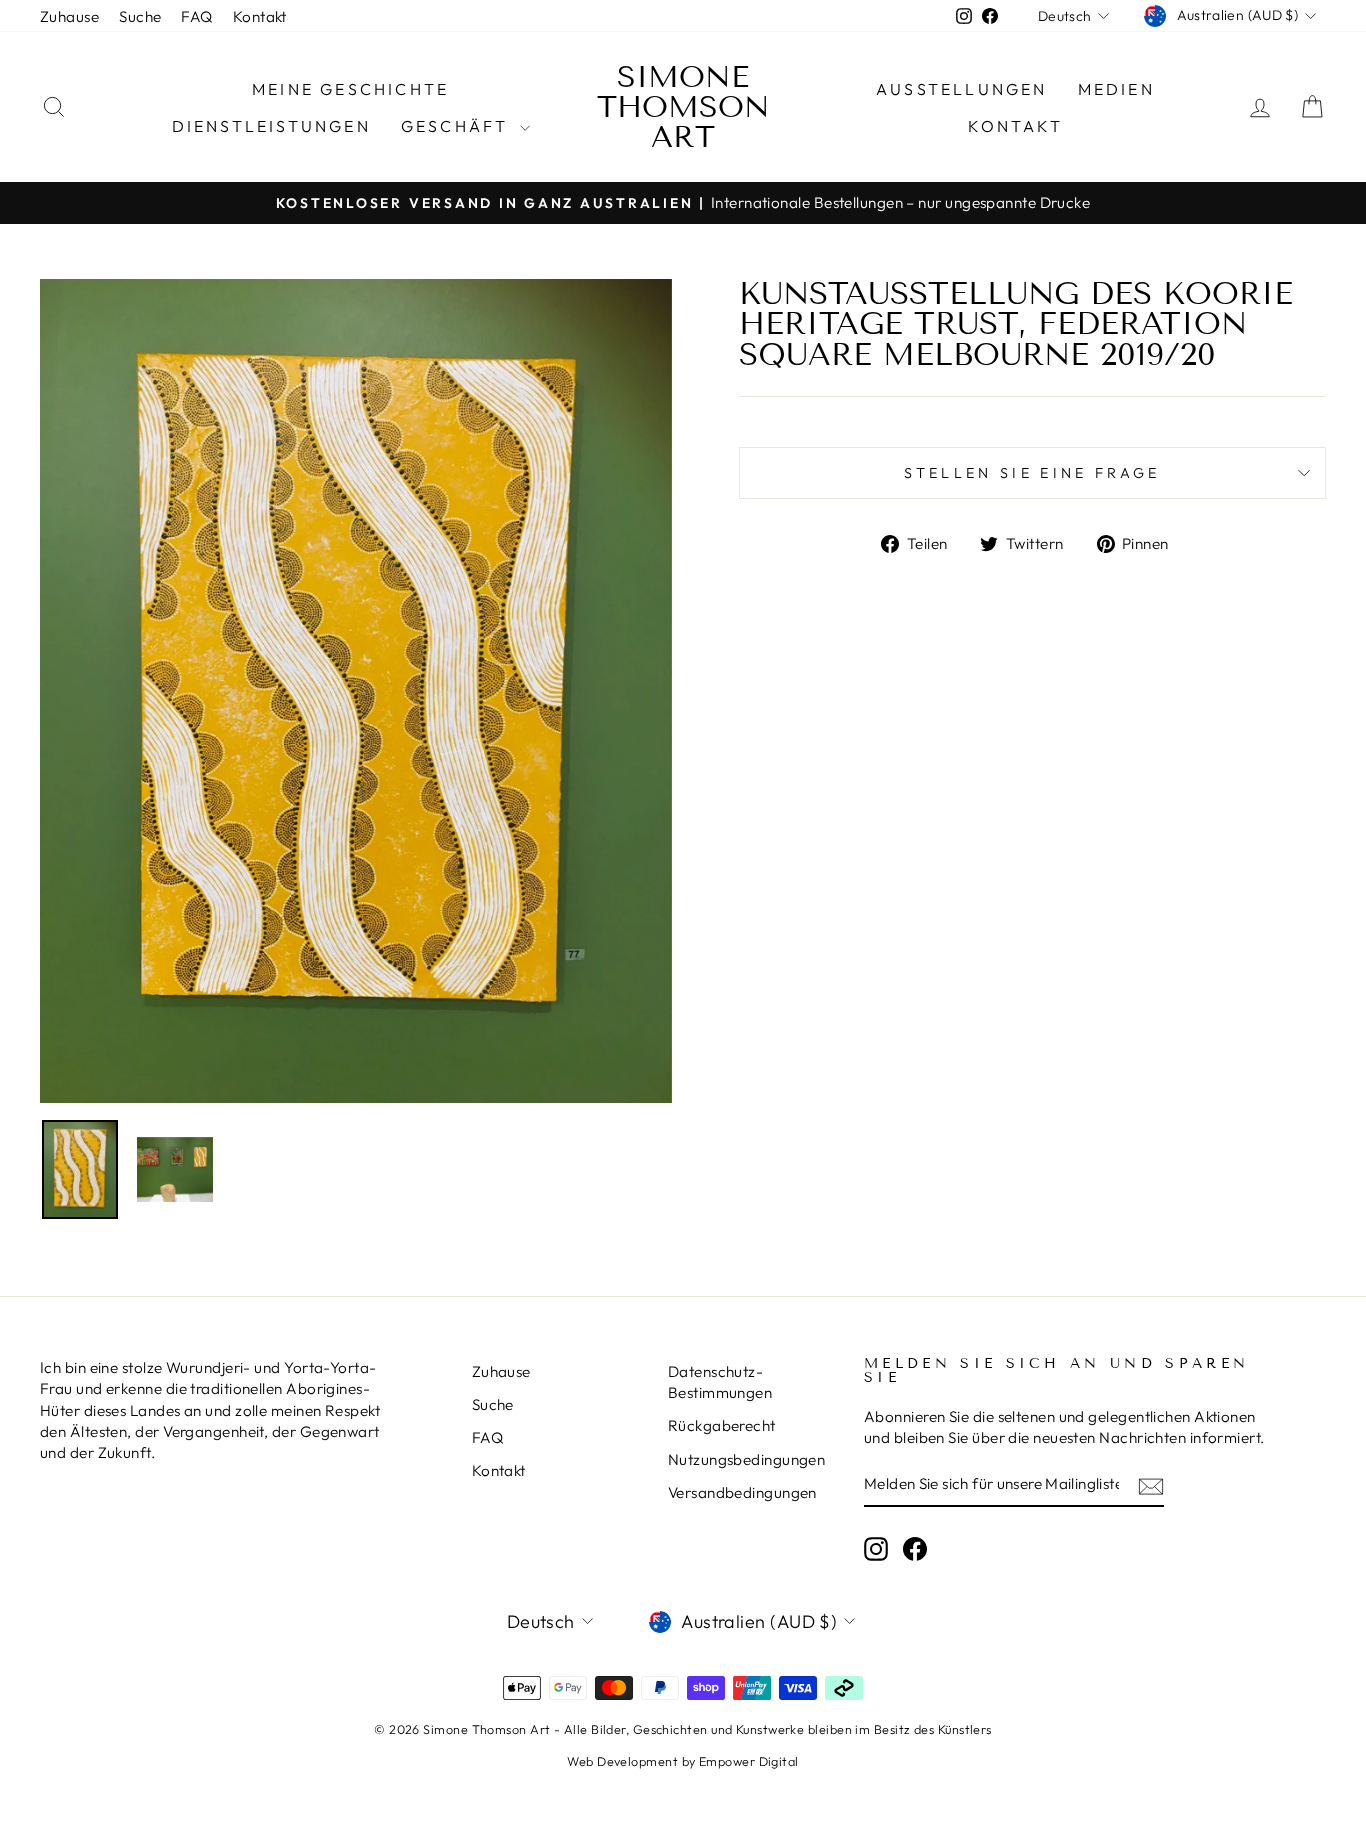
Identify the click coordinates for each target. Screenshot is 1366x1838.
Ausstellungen (962, 89)
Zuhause (69, 16)
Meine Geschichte (350, 89)
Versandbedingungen (742, 1492)
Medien (1116, 89)
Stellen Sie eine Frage (1032, 473)
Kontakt (260, 16)
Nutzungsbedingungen (747, 1459)
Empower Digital (749, 1761)
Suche (140, 16)
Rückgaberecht (722, 1425)
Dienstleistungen (271, 126)
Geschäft (458, 126)
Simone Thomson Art (683, 107)
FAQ (196, 16)
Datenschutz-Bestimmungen (720, 1382)
